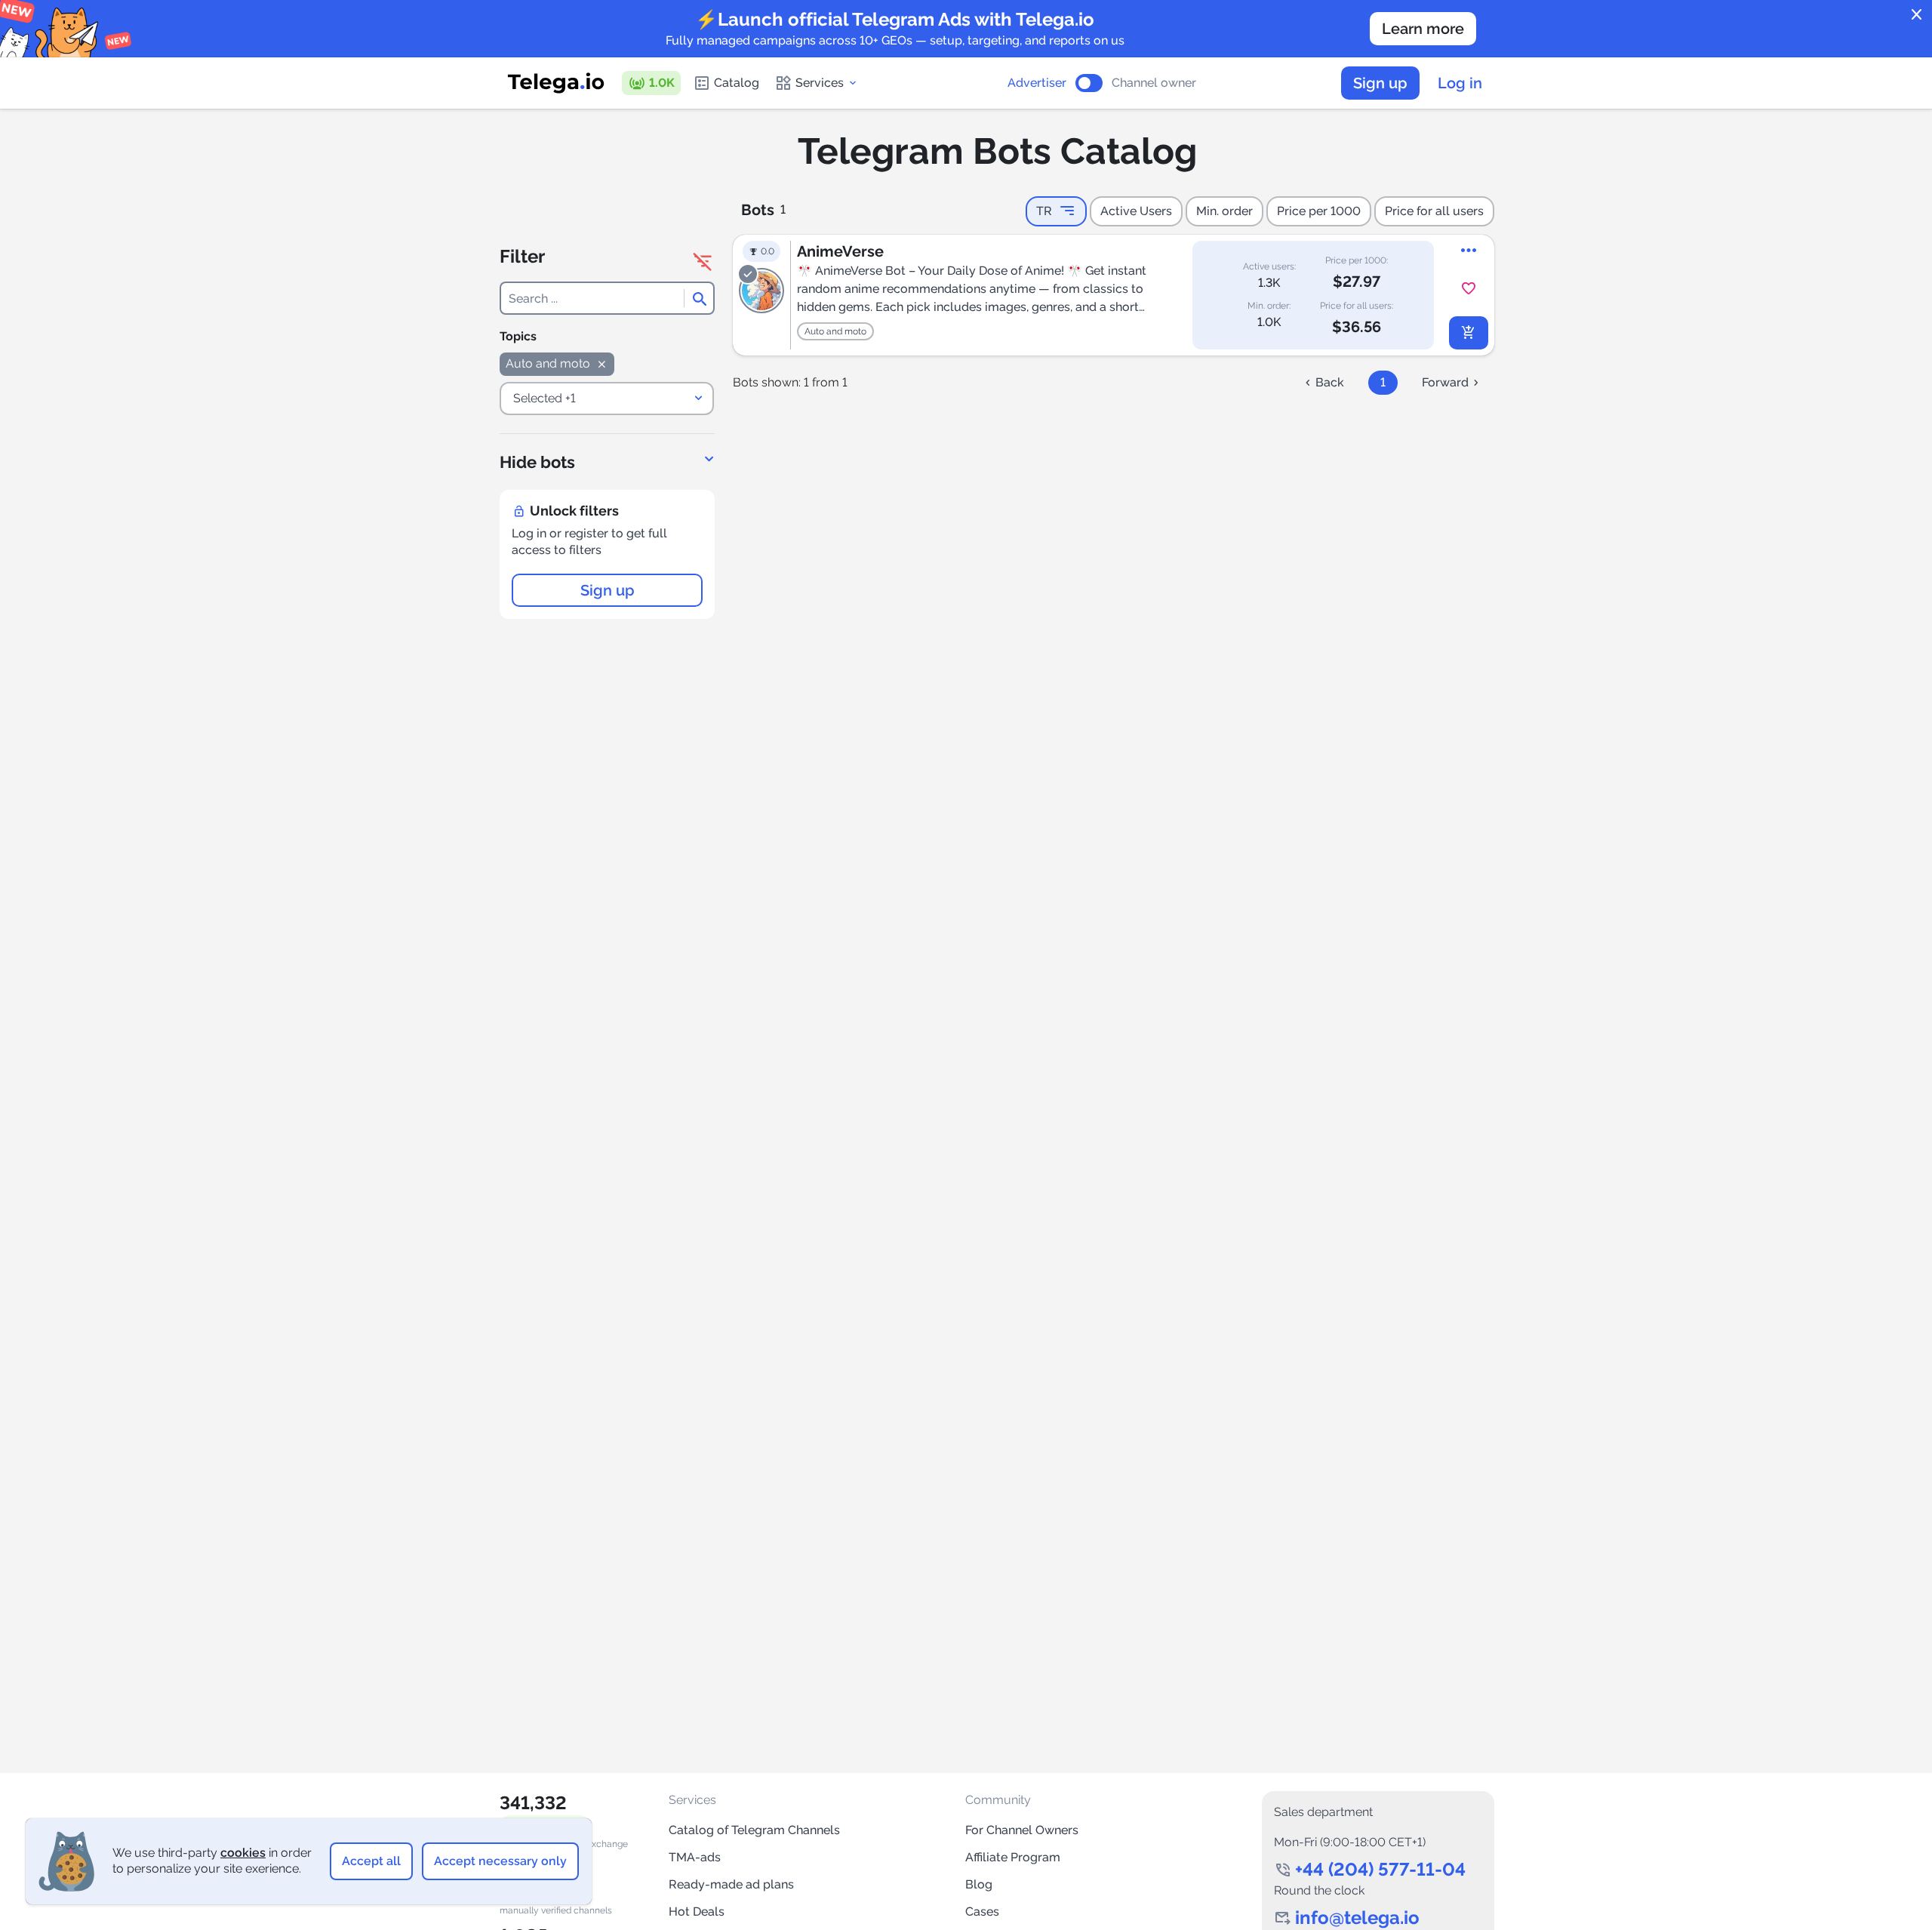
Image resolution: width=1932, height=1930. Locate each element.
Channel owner (1154, 83)
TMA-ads (695, 1857)
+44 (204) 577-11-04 (1380, 1869)
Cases (982, 1912)
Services (820, 83)
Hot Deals (697, 1912)
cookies (243, 1853)
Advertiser (1037, 83)
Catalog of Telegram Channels (754, 1830)
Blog (979, 1884)
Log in (1460, 83)
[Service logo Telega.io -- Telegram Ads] (556, 83)
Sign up (1380, 83)
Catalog (737, 83)
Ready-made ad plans (731, 1884)
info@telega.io (1357, 1918)
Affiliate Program (1013, 1857)
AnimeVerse (840, 251)
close (1917, 15)
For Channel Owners (1022, 1830)
